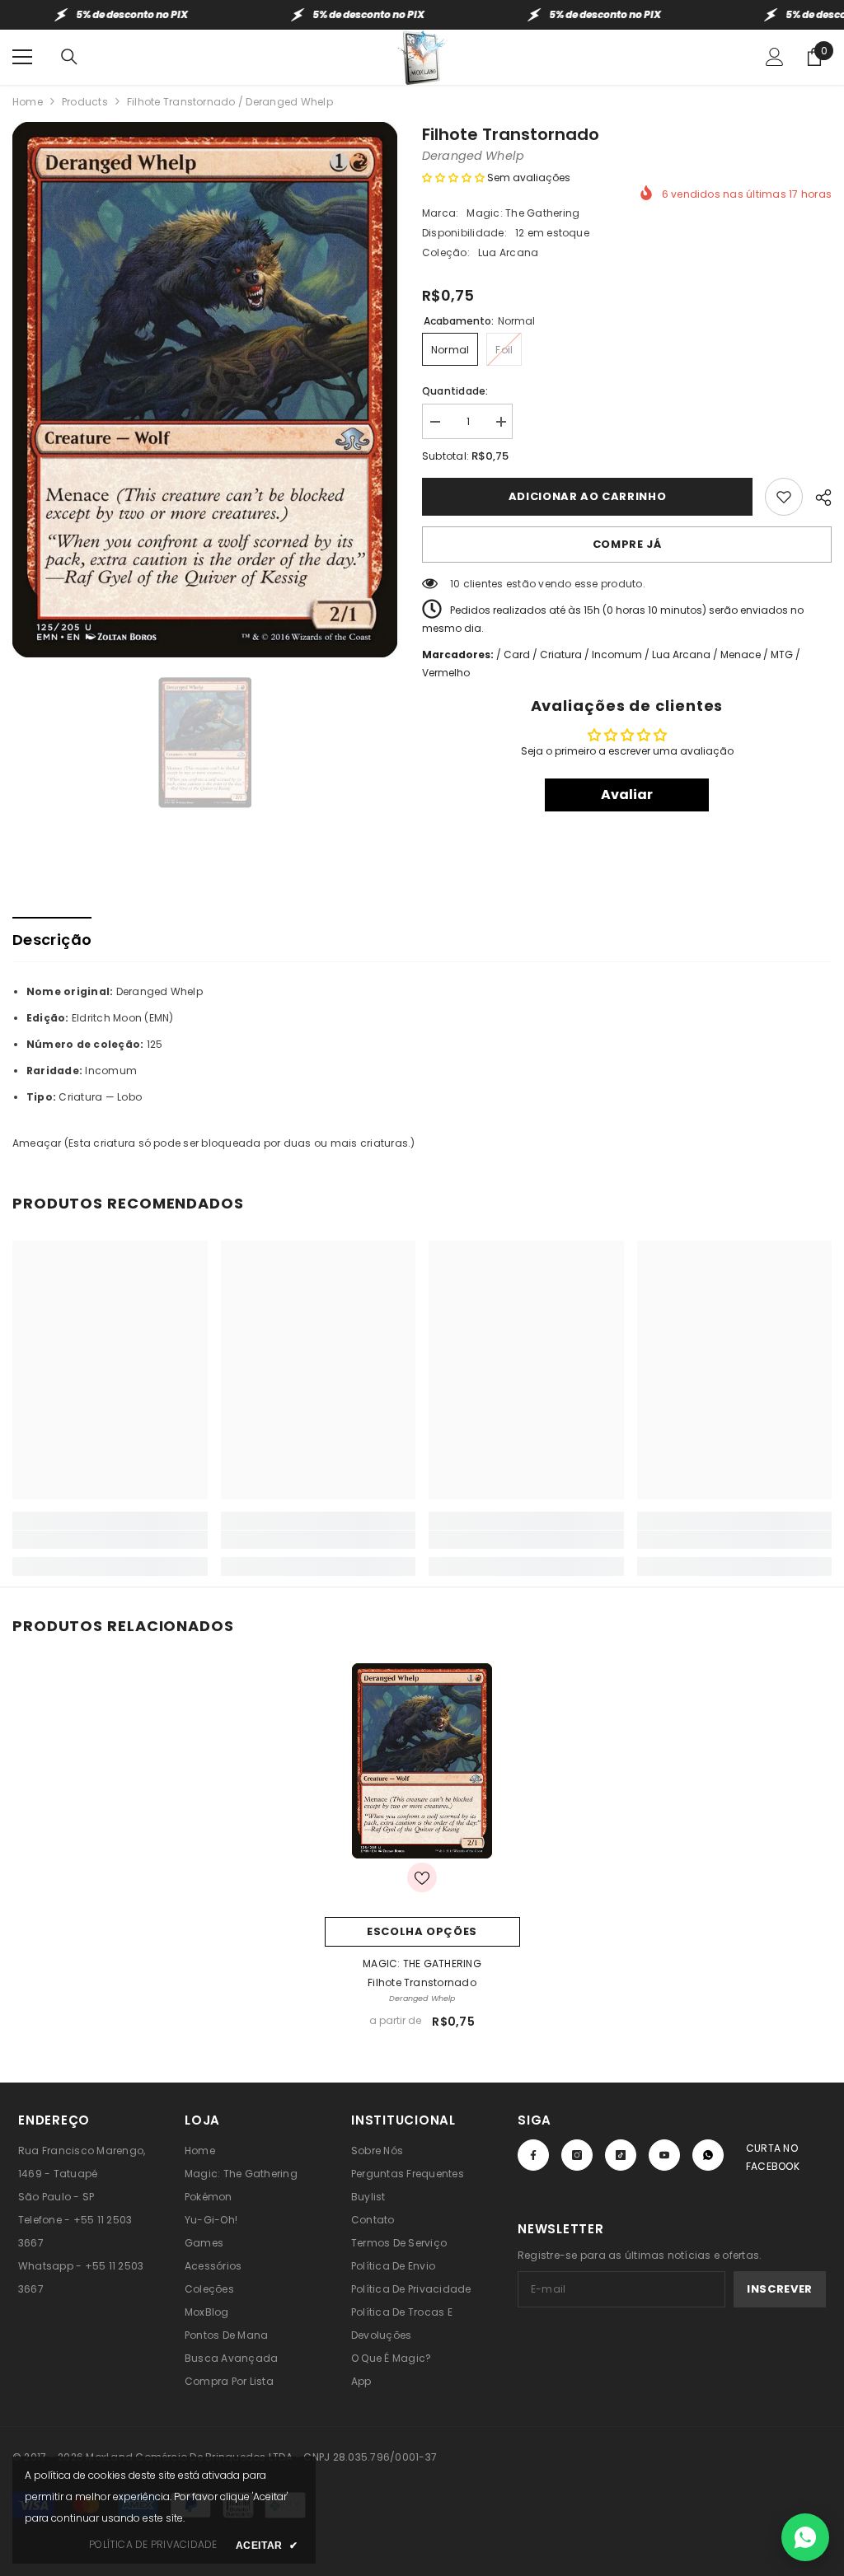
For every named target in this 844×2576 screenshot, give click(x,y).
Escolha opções (422, 1931)
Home (28, 102)
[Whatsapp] (708, 2155)
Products (85, 102)
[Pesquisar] (69, 57)
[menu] (22, 57)
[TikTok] (621, 2155)
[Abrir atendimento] (805, 2537)
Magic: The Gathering (523, 213)
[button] (453, 178)
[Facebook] (533, 2155)
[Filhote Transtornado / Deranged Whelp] (422, 1761)
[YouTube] (664, 2155)
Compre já (627, 544)
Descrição (52, 940)
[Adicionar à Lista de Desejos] (784, 497)
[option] (205, 390)
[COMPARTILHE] (817, 495)
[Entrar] (775, 57)
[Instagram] (577, 2155)
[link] (110, 1540)
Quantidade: (455, 391)
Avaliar (627, 795)
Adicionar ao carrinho (588, 496)
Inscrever (780, 2289)
